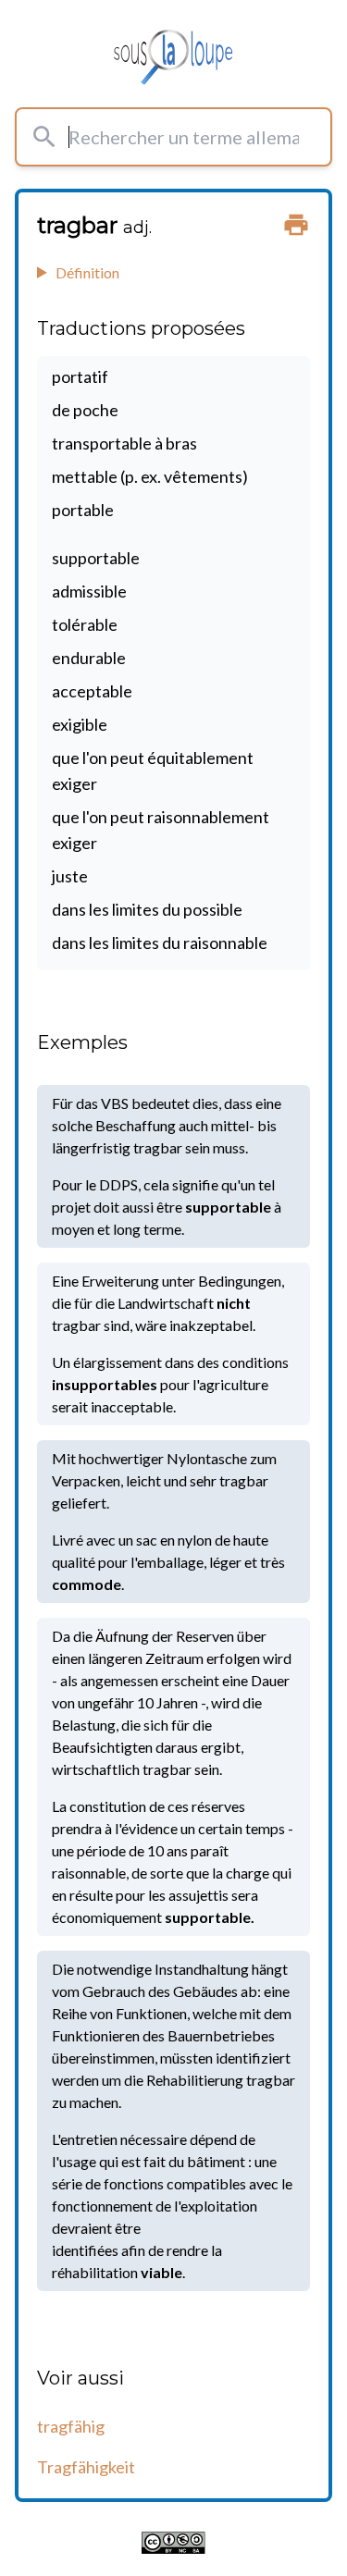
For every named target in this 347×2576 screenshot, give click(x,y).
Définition (87, 272)
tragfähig (71, 2426)
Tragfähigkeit (86, 2467)
